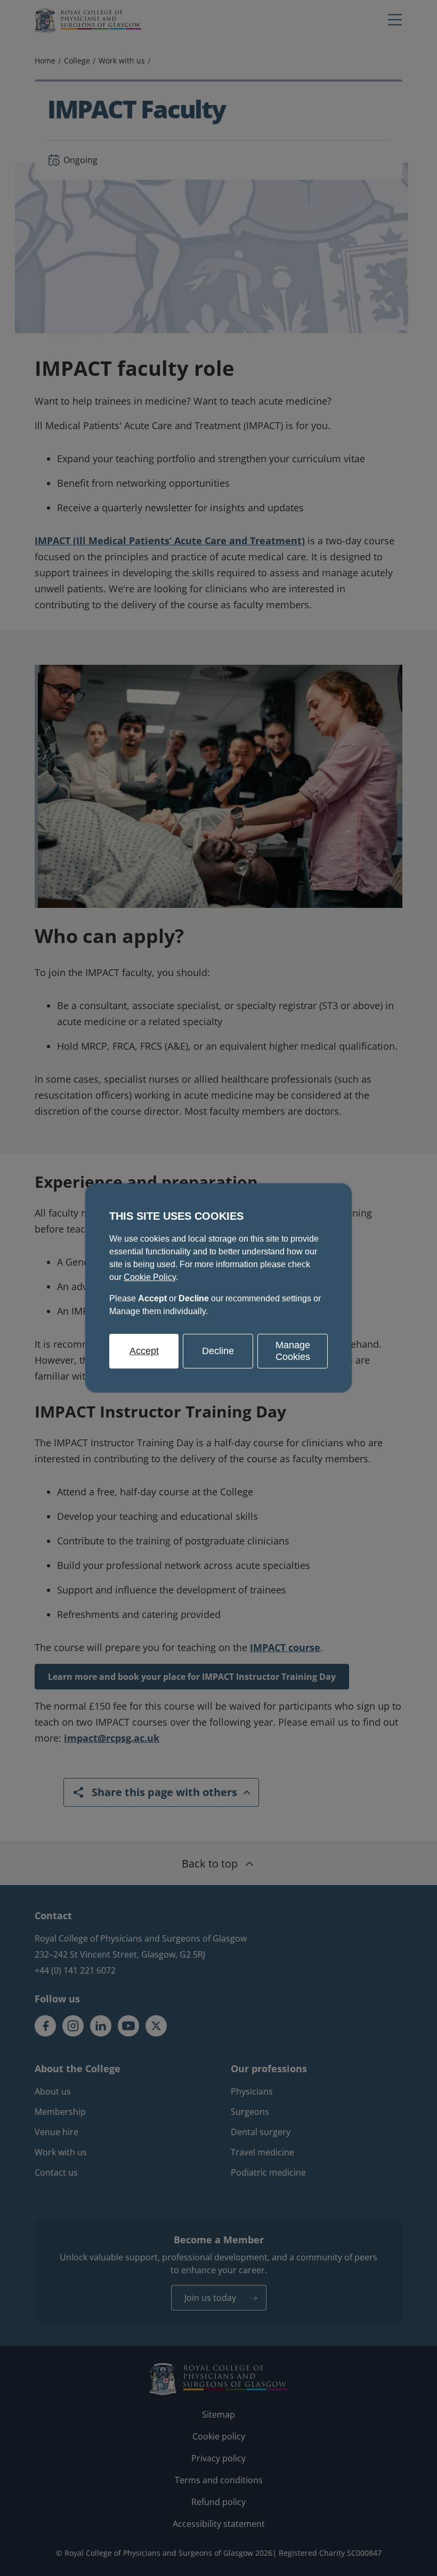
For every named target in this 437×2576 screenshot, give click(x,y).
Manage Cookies (293, 1351)
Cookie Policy (150, 1277)
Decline (218, 1351)
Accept (144, 1351)
